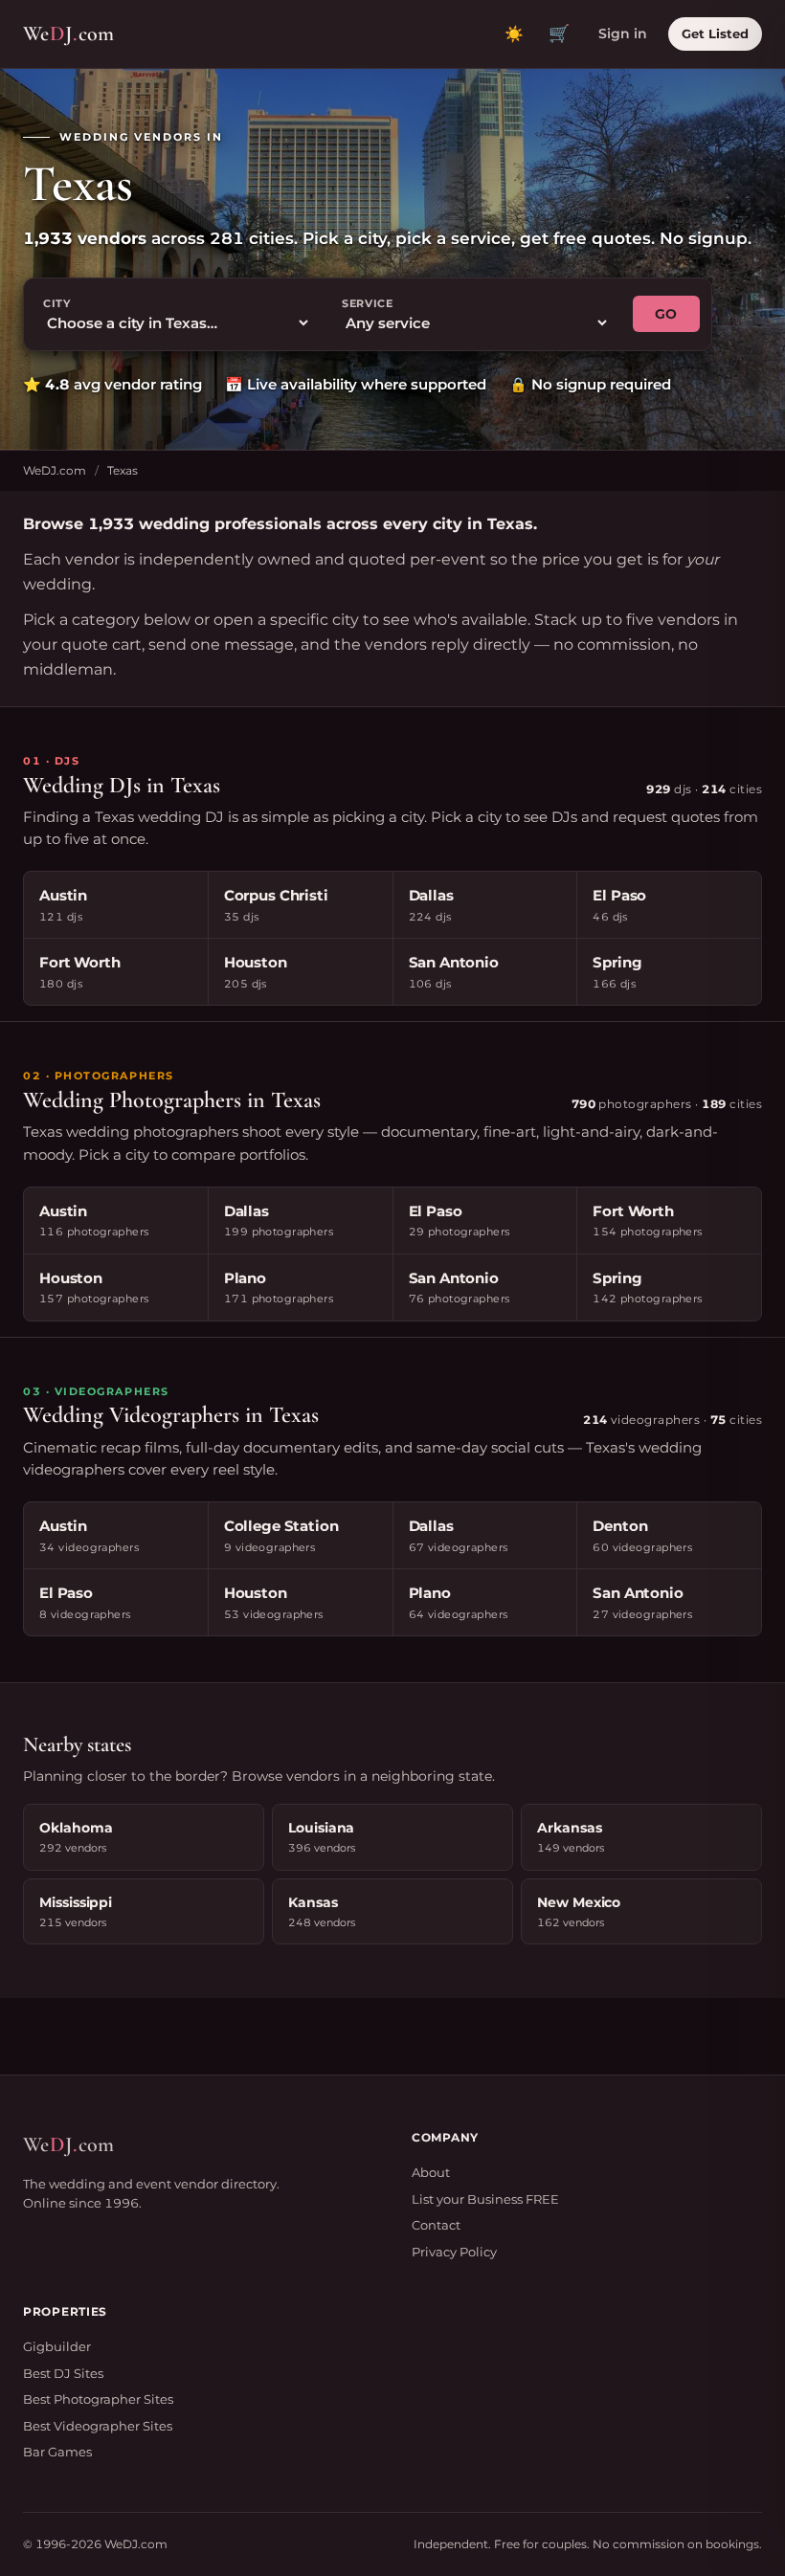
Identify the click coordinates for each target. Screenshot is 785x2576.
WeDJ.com (55, 470)
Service (368, 303)
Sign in (623, 33)
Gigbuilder (57, 2346)
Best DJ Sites (63, 2373)
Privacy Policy (454, 2252)
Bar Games (57, 2452)
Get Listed (715, 33)
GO (666, 314)
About (431, 2172)
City (57, 303)
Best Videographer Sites (98, 2426)
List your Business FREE (485, 2199)
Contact (436, 2225)
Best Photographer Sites (98, 2399)
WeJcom (68, 33)
